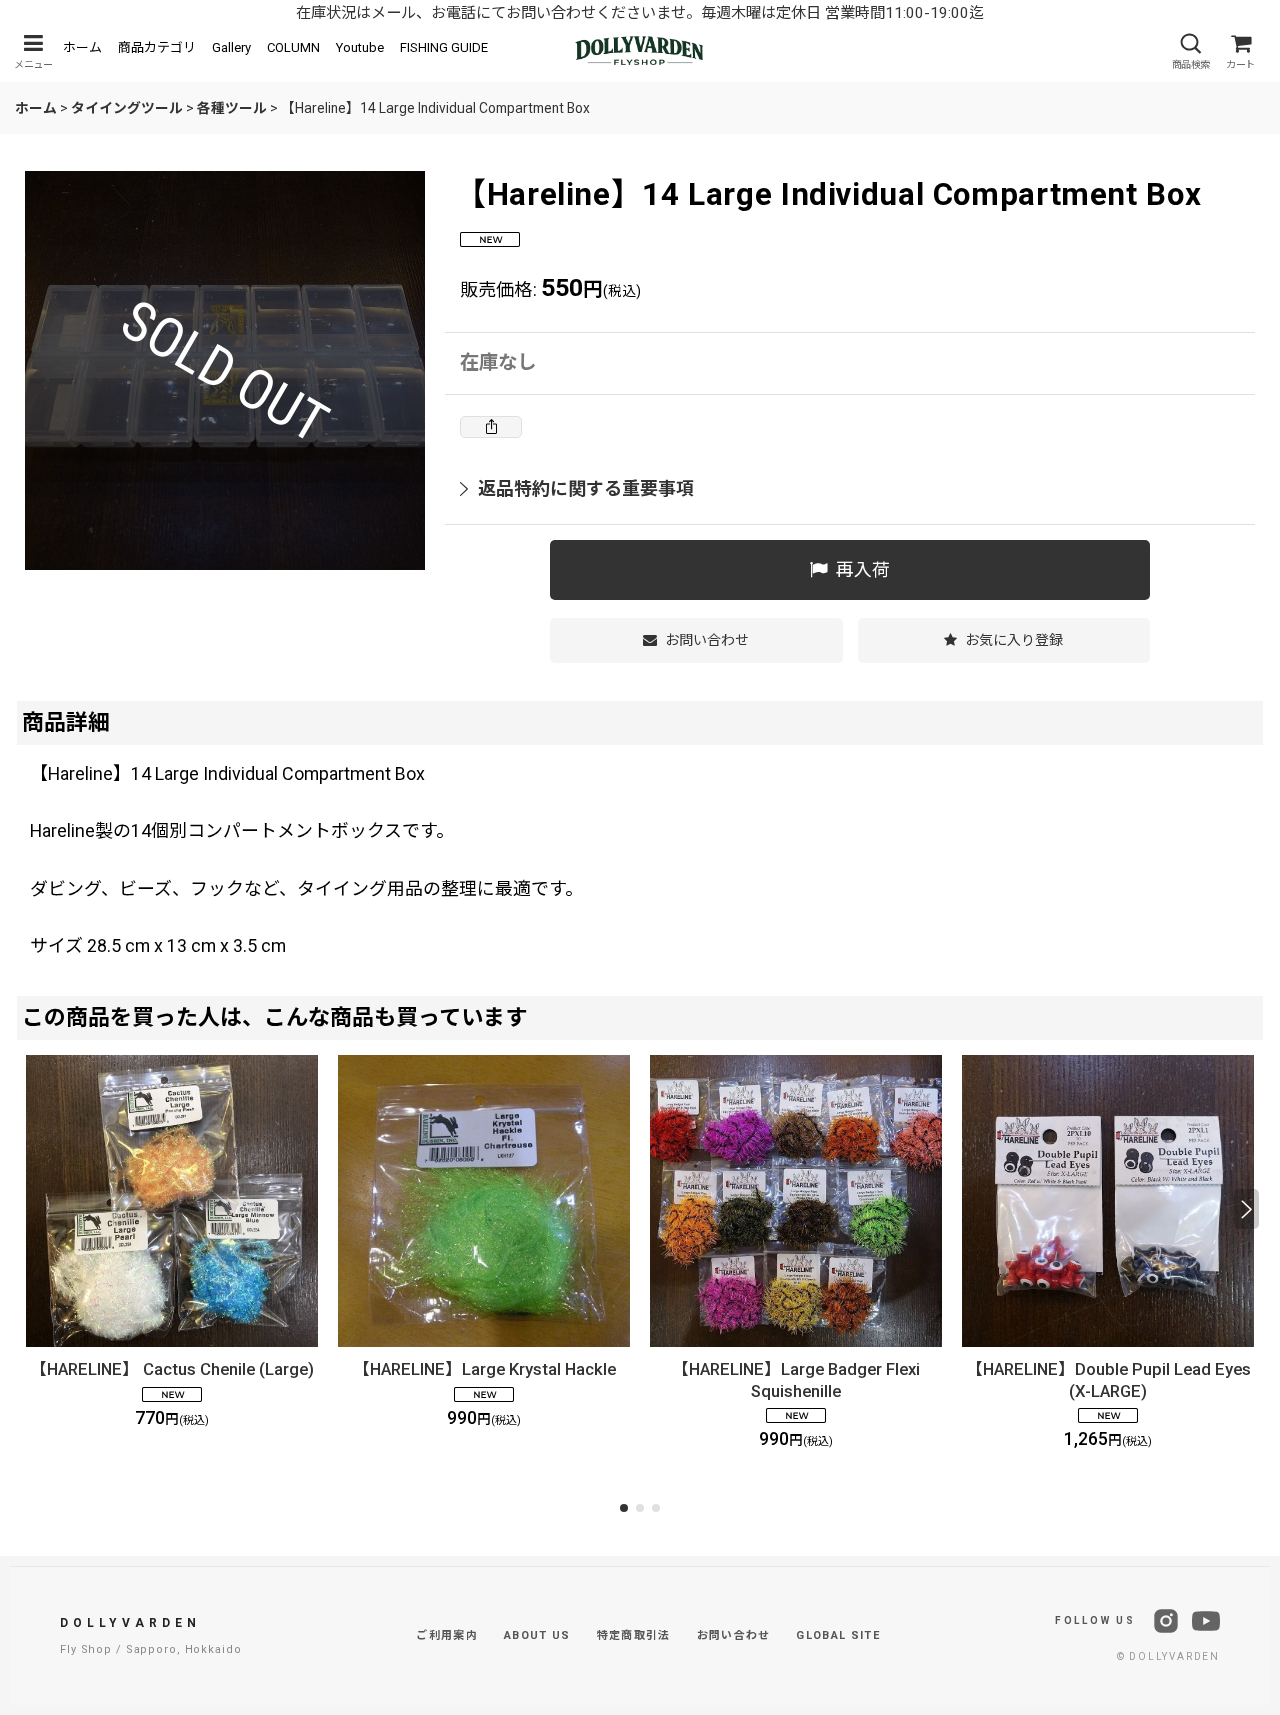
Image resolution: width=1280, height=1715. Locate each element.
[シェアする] (491, 427)
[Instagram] (1166, 1621)
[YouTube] (1206, 1621)
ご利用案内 (447, 1635)
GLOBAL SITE (838, 1635)
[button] (33, 51)
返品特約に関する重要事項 (586, 488)
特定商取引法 (634, 1635)
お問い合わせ (734, 1635)
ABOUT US (537, 1635)
